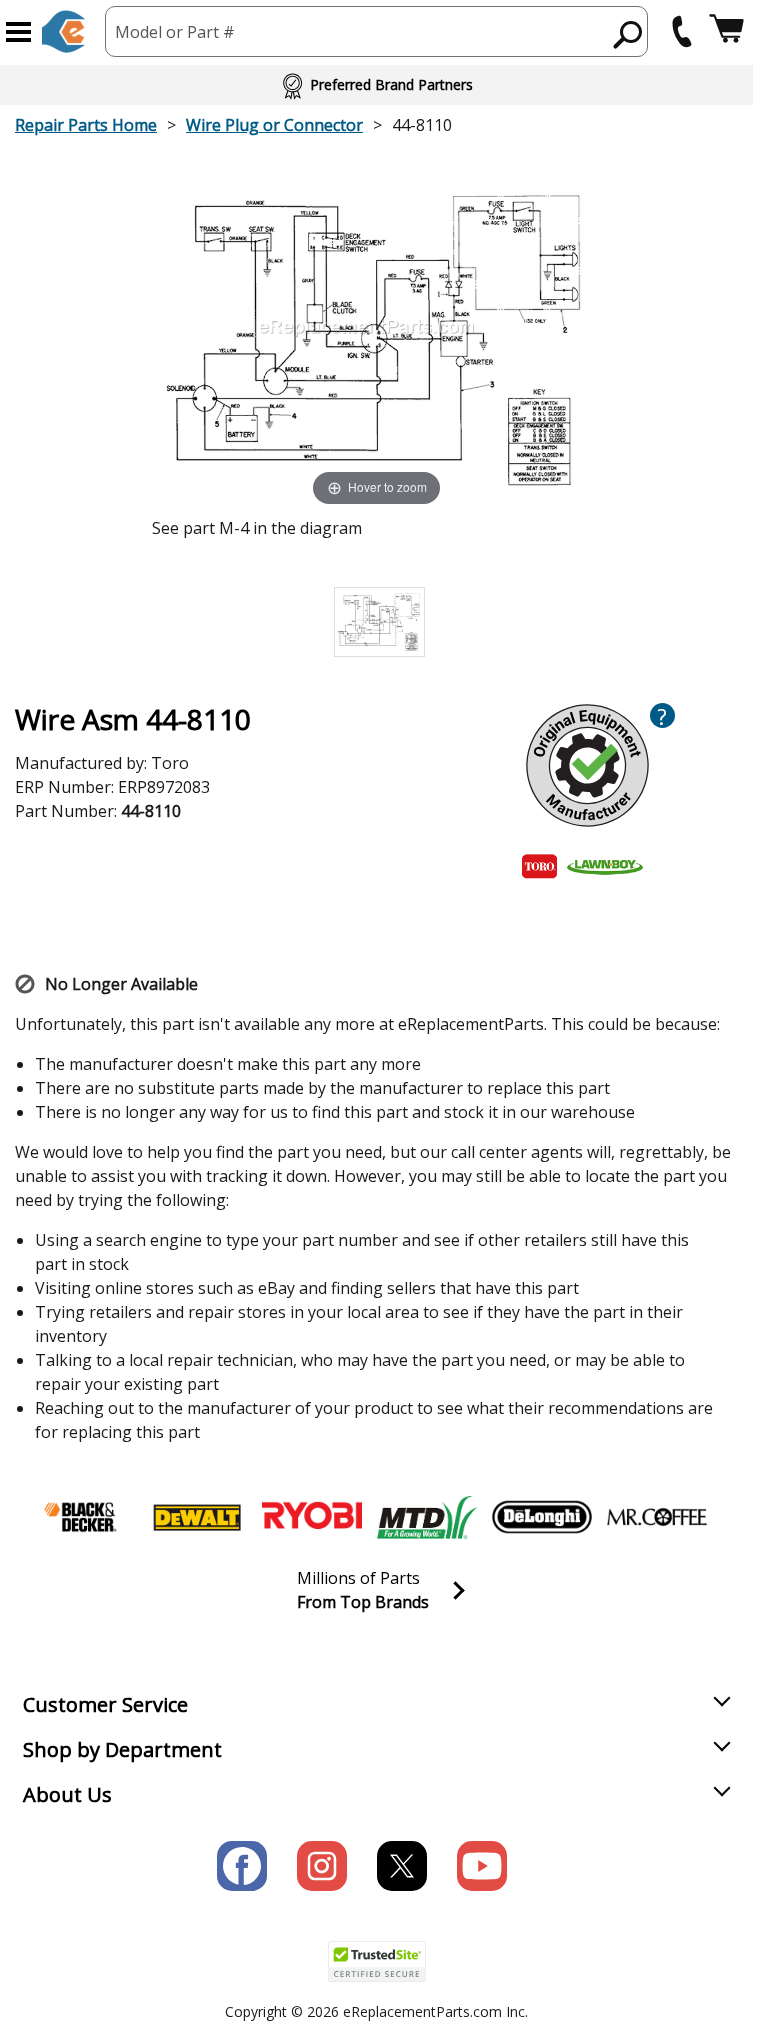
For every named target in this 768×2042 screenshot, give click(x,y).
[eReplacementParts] (63, 31)
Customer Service (105, 1704)
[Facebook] (242, 1866)
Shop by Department (122, 1749)
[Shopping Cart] (726, 31)
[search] (628, 34)
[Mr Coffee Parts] (657, 1517)
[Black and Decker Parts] (82, 1517)
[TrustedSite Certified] (377, 1961)
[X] (402, 1866)
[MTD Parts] (427, 1517)
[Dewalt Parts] (197, 1517)
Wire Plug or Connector (274, 125)
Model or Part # (175, 32)
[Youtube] (482, 1866)
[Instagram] (322, 1866)
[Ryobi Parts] (312, 1517)
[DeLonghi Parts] (542, 1517)
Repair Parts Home (86, 125)
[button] (18, 32)
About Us (67, 1794)
